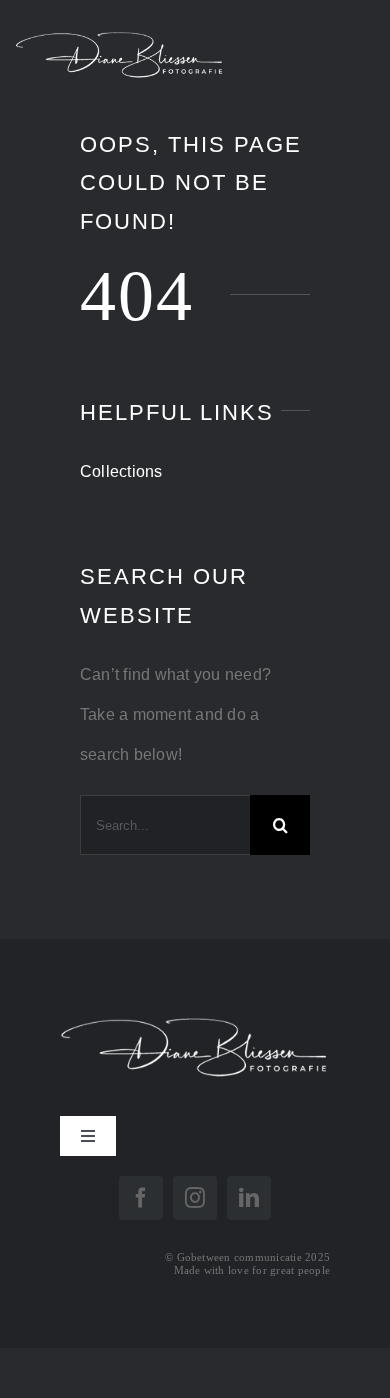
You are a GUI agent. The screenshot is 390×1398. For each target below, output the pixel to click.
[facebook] (141, 1198)
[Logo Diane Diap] (195, 1006)
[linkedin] (249, 1198)
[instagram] (195, 1198)
